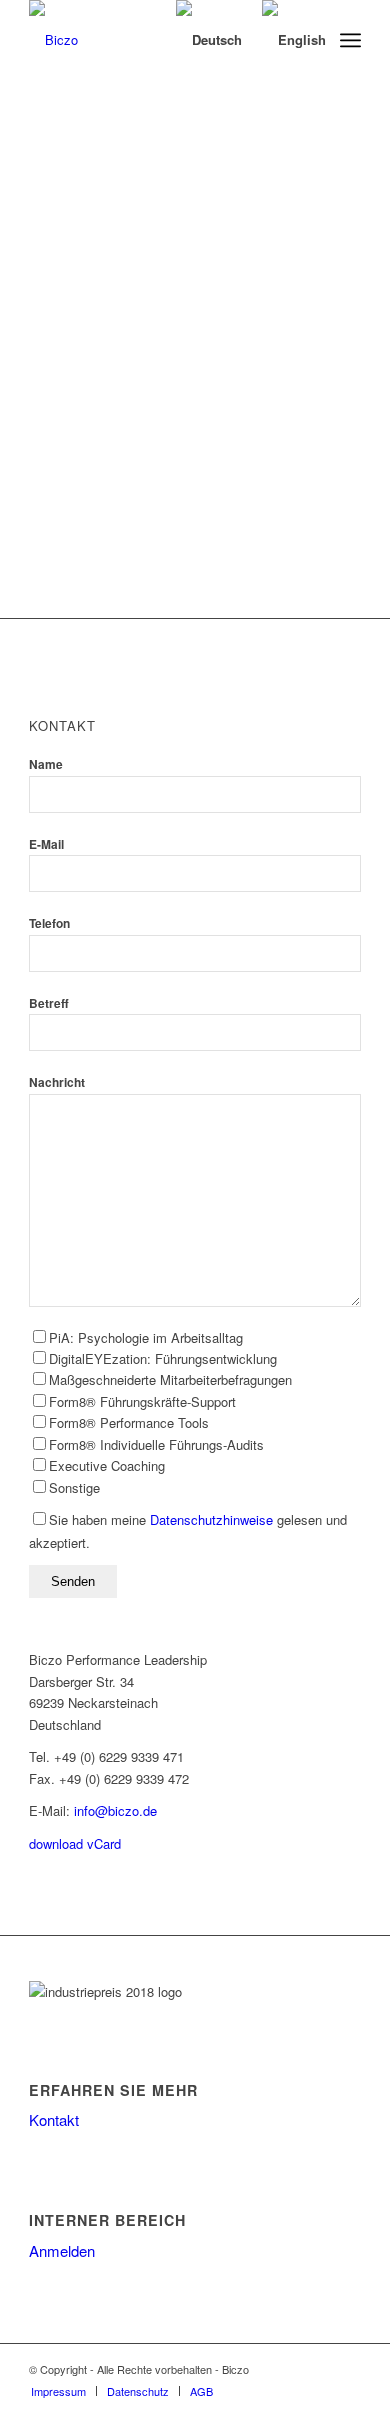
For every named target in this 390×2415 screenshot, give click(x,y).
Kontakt (54, 2119)
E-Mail (46, 844)
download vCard (75, 1843)
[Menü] (350, 40)
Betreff (49, 1003)
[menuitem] (350, 40)
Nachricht (57, 1082)
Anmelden (62, 2250)
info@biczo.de (115, 1810)
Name (46, 764)
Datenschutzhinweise (211, 1519)
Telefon (49, 923)
